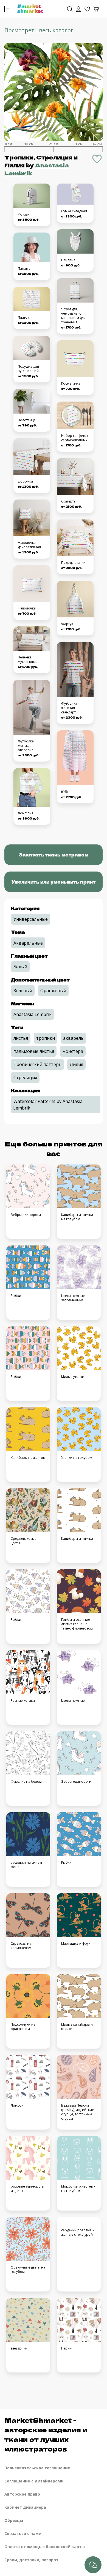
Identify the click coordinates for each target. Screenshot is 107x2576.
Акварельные (28, 943)
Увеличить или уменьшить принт (54, 882)
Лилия (76, 1064)
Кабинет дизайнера (25, 2507)
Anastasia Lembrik (33, 1014)
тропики (46, 1038)
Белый (20, 967)
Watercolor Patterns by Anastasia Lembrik (48, 1105)
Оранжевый (53, 991)
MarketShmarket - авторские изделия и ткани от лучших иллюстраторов (46, 2434)
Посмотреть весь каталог (39, 30)
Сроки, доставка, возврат (31, 2560)
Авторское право (22, 2494)
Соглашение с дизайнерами (34, 2481)
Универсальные (31, 919)
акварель (73, 1038)
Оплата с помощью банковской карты (45, 2547)
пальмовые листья (34, 1051)
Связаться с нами (23, 2533)
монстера (73, 1051)
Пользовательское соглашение (37, 2468)
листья (21, 1038)
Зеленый (23, 991)
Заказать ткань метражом (54, 855)
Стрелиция (25, 1078)
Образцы (14, 2520)
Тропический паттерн (37, 1064)
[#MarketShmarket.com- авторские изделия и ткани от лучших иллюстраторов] (30, 8)
